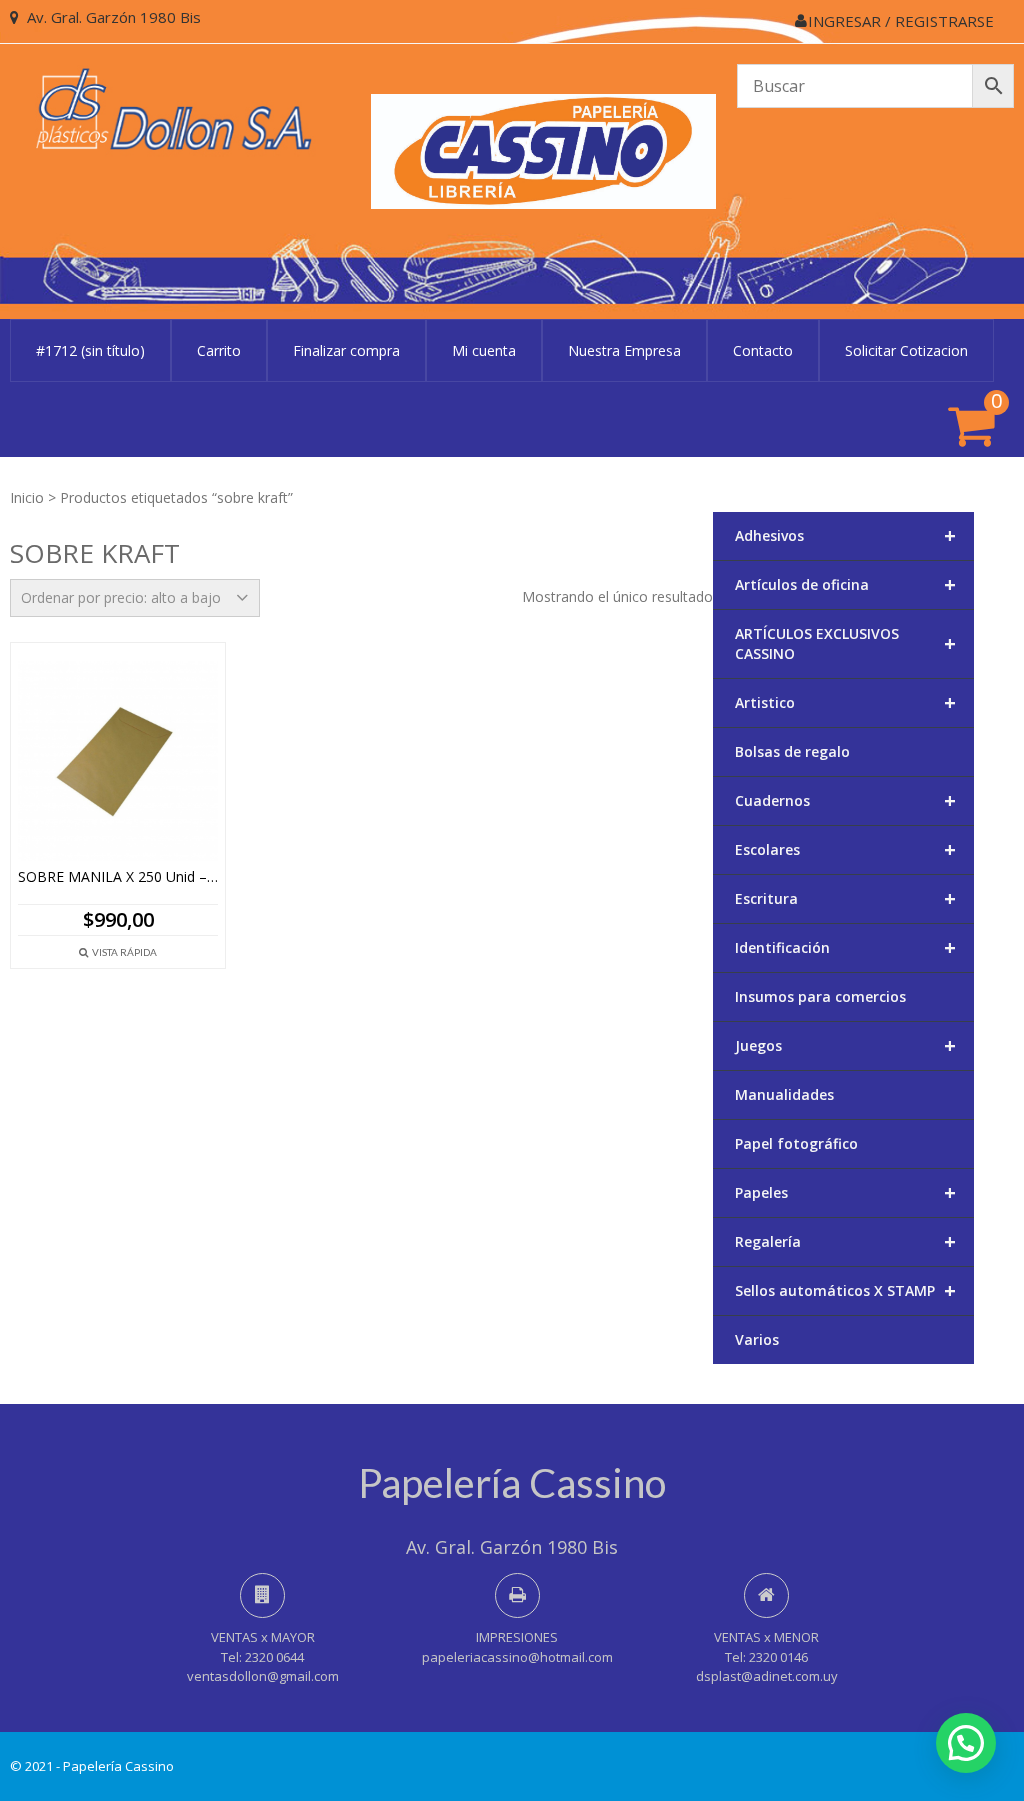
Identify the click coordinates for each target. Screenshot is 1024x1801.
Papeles (846, 1192)
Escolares (846, 849)
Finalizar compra (346, 350)
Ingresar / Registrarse (901, 21)
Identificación (846, 947)
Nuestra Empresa (624, 350)
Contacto (763, 350)
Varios (757, 1339)
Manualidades (784, 1094)
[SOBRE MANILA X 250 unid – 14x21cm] (118, 761)
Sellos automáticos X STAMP (846, 1290)
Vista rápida (124, 952)
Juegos (846, 1045)
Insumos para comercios (820, 996)
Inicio (27, 497)
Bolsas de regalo (792, 751)
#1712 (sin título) (90, 350)
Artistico (846, 702)
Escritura (846, 898)
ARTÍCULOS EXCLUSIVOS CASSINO (846, 643)
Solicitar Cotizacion (906, 350)
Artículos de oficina (846, 584)
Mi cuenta (484, 350)
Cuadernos (846, 800)
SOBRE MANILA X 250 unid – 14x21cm (118, 877)
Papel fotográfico (796, 1143)
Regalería (846, 1241)
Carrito (219, 350)
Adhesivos (846, 535)
